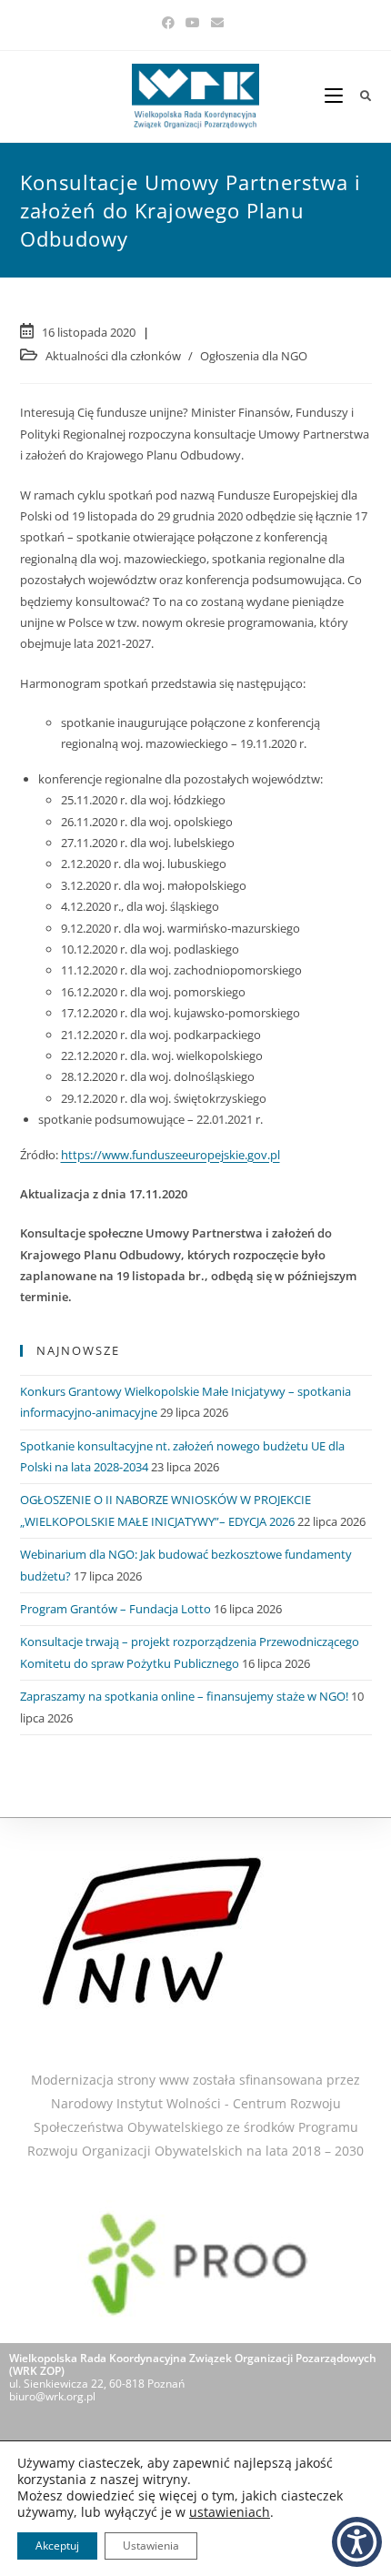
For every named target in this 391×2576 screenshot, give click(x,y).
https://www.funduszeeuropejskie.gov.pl (170, 1155)
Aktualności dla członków (113, 356)
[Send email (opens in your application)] (217, 23)
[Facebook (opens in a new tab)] (171, 23)
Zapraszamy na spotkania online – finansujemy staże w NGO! (184, 1696)
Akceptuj (57, 2546)
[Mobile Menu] (336, 96)
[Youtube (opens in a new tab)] (193, 23)
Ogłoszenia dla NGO (254, 356)
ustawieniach (230, 2512)
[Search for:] (359, 96)
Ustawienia (151, 2546)
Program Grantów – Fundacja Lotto (115, 1609)
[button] (357, 2542)
